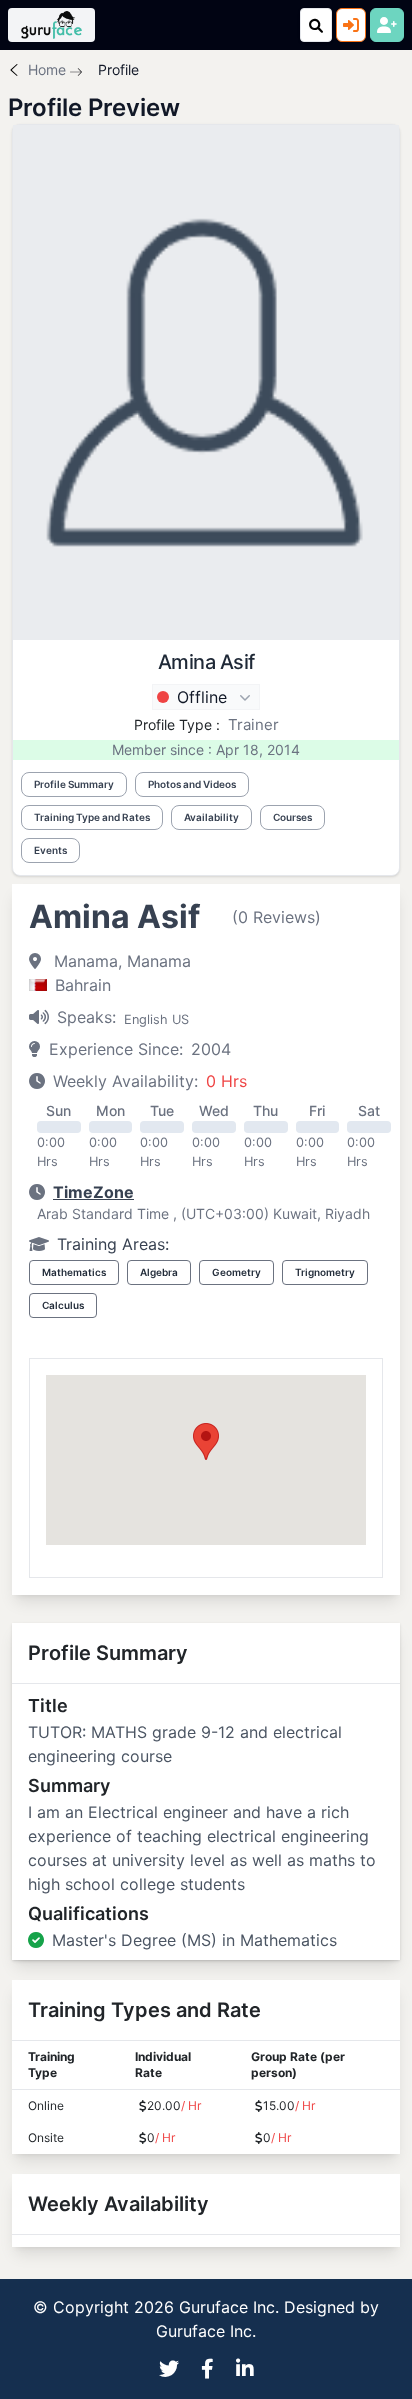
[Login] (351, 25)
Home (47, 69)
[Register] (387, 25)
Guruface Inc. (206, 2331)
